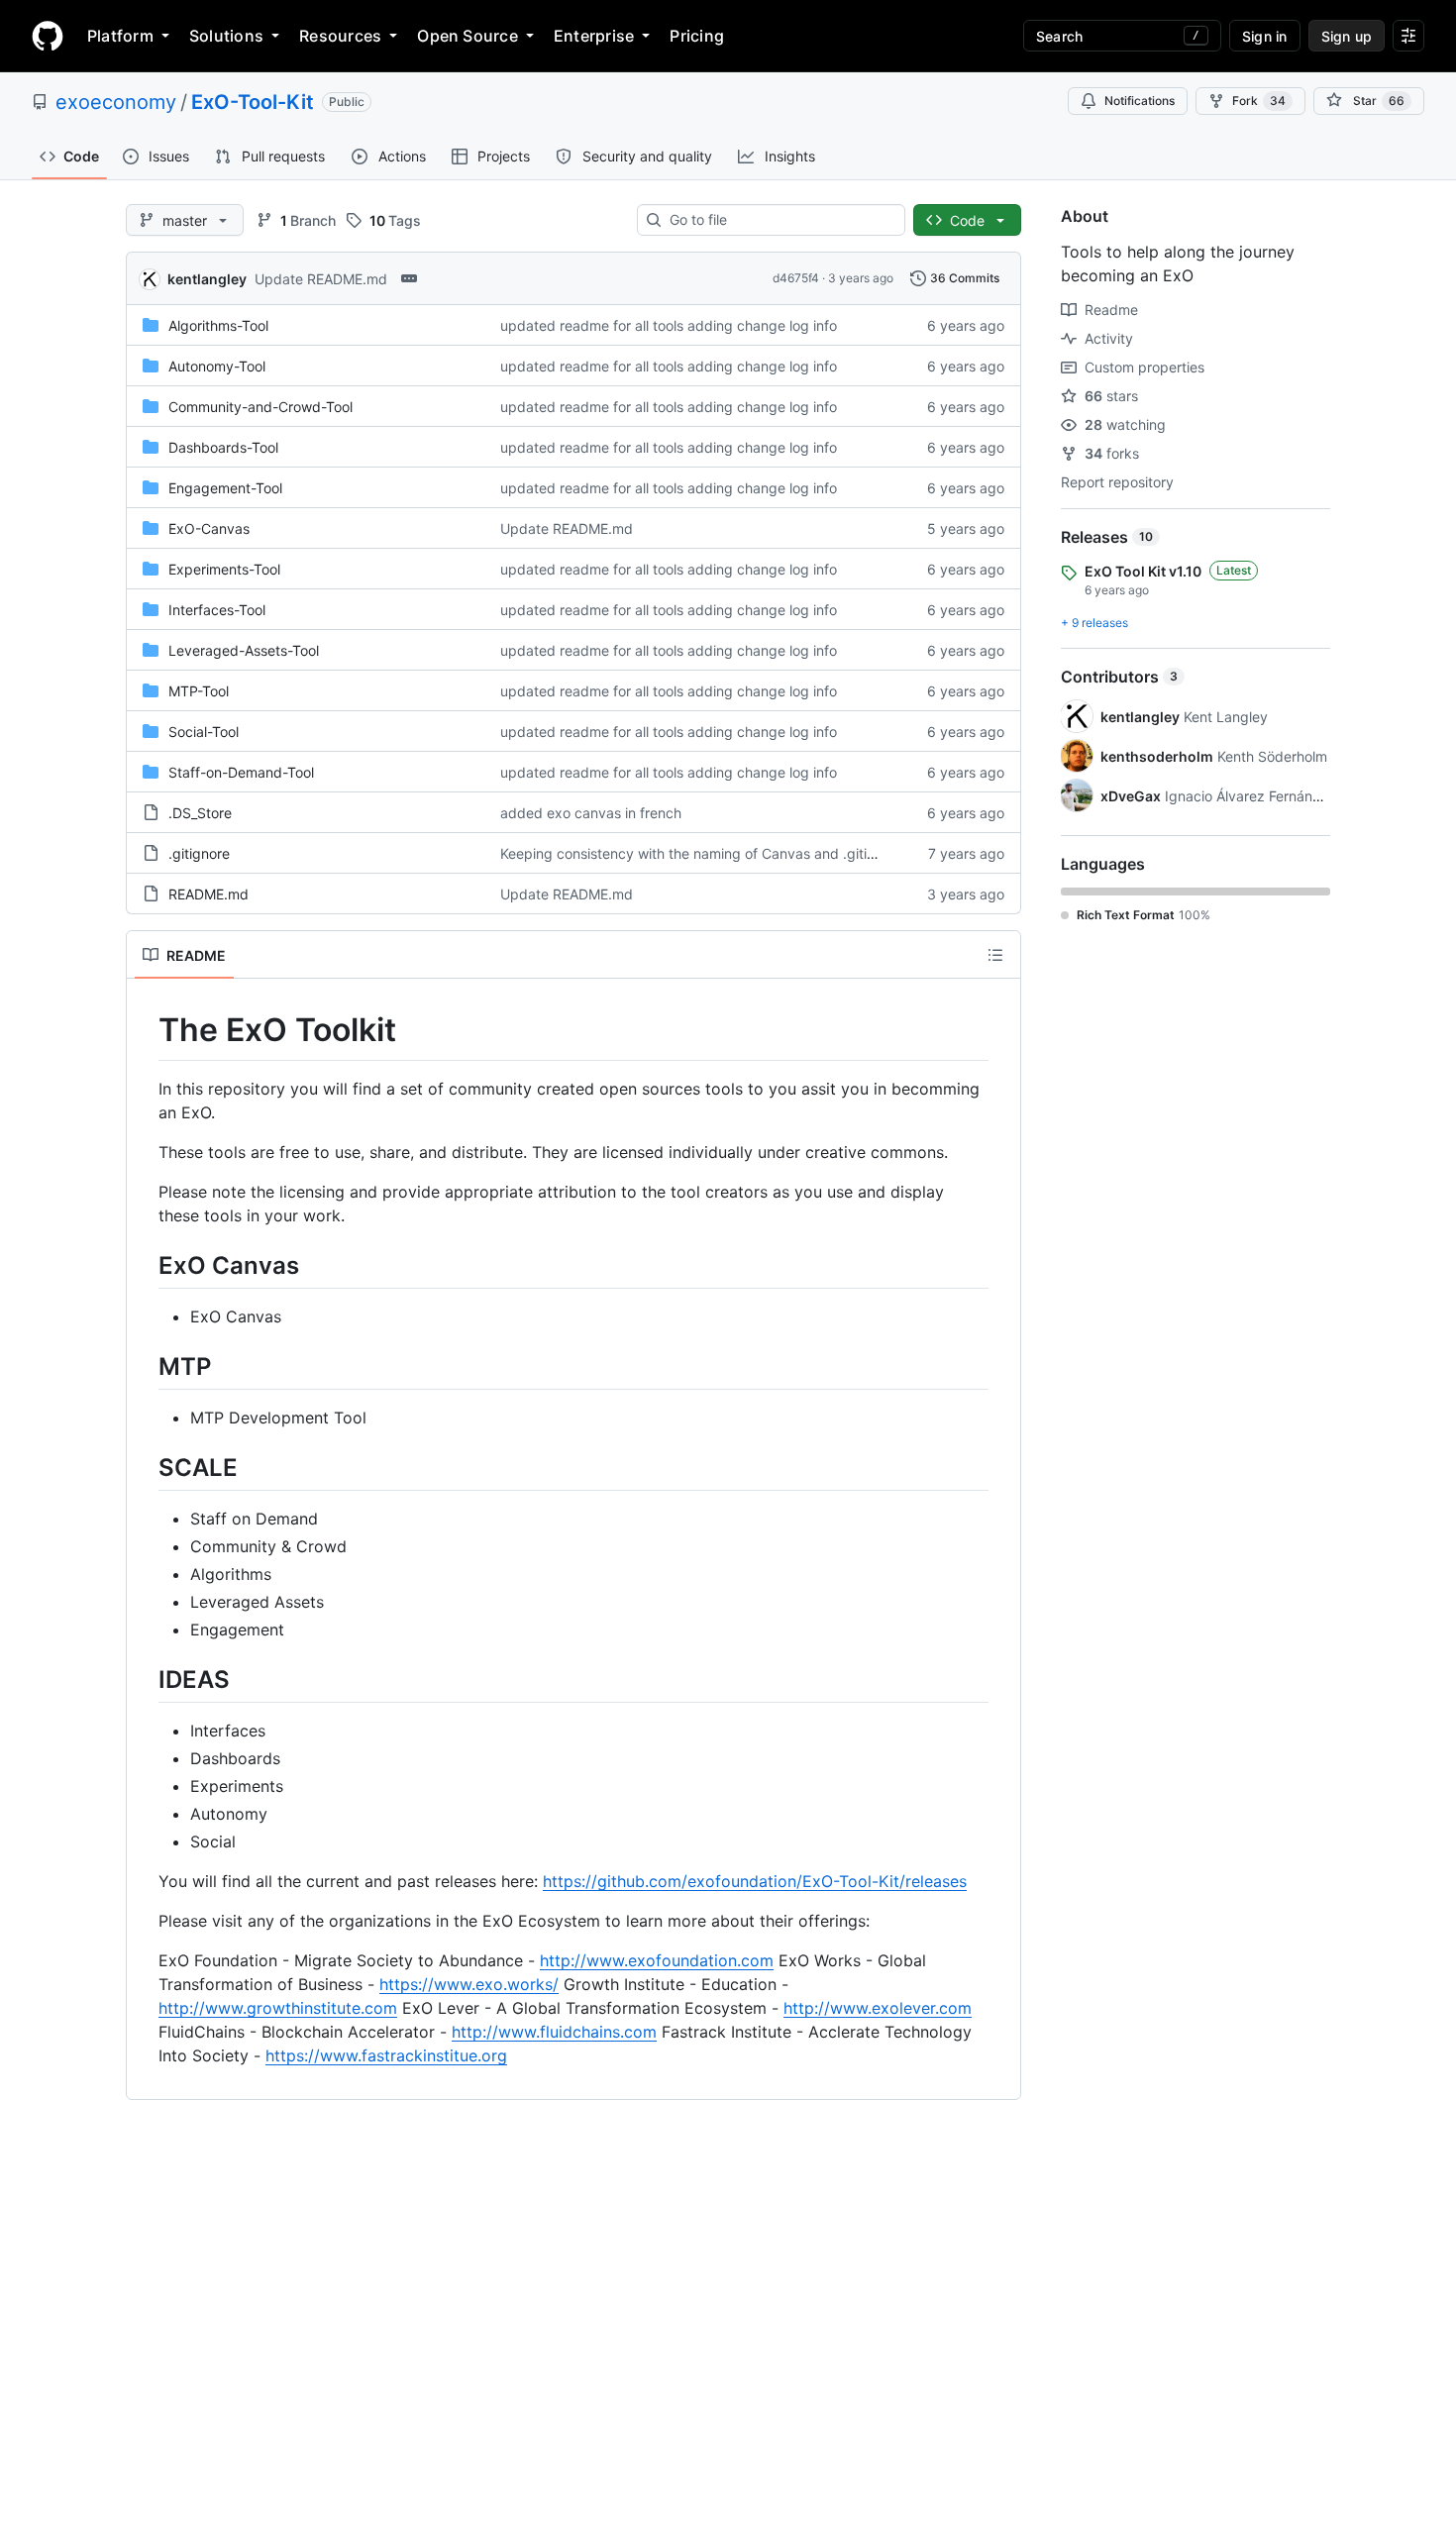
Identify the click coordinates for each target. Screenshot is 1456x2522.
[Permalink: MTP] (145, 1366)
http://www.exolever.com (878, 2008)
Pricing (697, 36)
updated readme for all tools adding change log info (669, 325)
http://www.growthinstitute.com (278, 2008)
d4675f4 (796, 278)
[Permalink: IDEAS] (145, 1679)
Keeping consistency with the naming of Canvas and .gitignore (702, 853)
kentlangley (207, 279)
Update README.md (321, 279)
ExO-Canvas (209, 528)
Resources (340, 36)
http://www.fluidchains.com (554, 2032)
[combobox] (779, 220)
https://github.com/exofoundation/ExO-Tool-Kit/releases (755, 1881)
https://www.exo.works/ (469, 1984)
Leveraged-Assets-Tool (244, 650)
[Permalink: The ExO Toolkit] (145, 1030)
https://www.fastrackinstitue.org (386, 2055)
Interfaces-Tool (217, 610)
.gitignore (199, 853)
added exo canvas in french (591, 813)
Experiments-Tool (224, 569)
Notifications (1140, 101)
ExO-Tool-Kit (253, 102)
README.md (208, 894)
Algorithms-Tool (218, 325)
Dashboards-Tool (223, 447)
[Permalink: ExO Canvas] (145, 1265)
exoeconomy (116, 102)
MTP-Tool (199, 691)
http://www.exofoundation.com (657, 1960)
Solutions (226, 36)
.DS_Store (200, 813)
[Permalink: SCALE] (145, 1467)
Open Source (468, 36)
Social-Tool (204, 732)
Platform (120, 36)
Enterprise (594, 36)
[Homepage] (48, 36)
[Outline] (995, 955)
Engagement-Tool (225, 488)
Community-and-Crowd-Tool (260, 407)
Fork (1259, 101)
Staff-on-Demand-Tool (241, 772)
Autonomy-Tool (217, 366)
